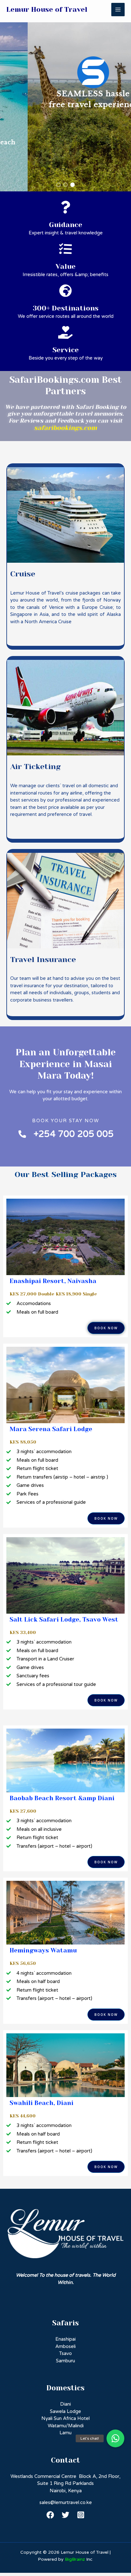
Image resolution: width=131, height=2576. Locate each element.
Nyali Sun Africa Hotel (65, 2418)
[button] (59, 185)
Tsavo (65, 2353)
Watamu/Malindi (66, 2426)
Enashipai (65, 2339)
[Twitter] (65, 2515)
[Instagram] (81, 2515)
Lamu (65, 2433)
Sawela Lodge (65, 2411)
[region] (65, 96)
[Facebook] (50, 2515)
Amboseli (65, 2346)
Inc (79, 2559)
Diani (65, 2404)
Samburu (65, 2361)
